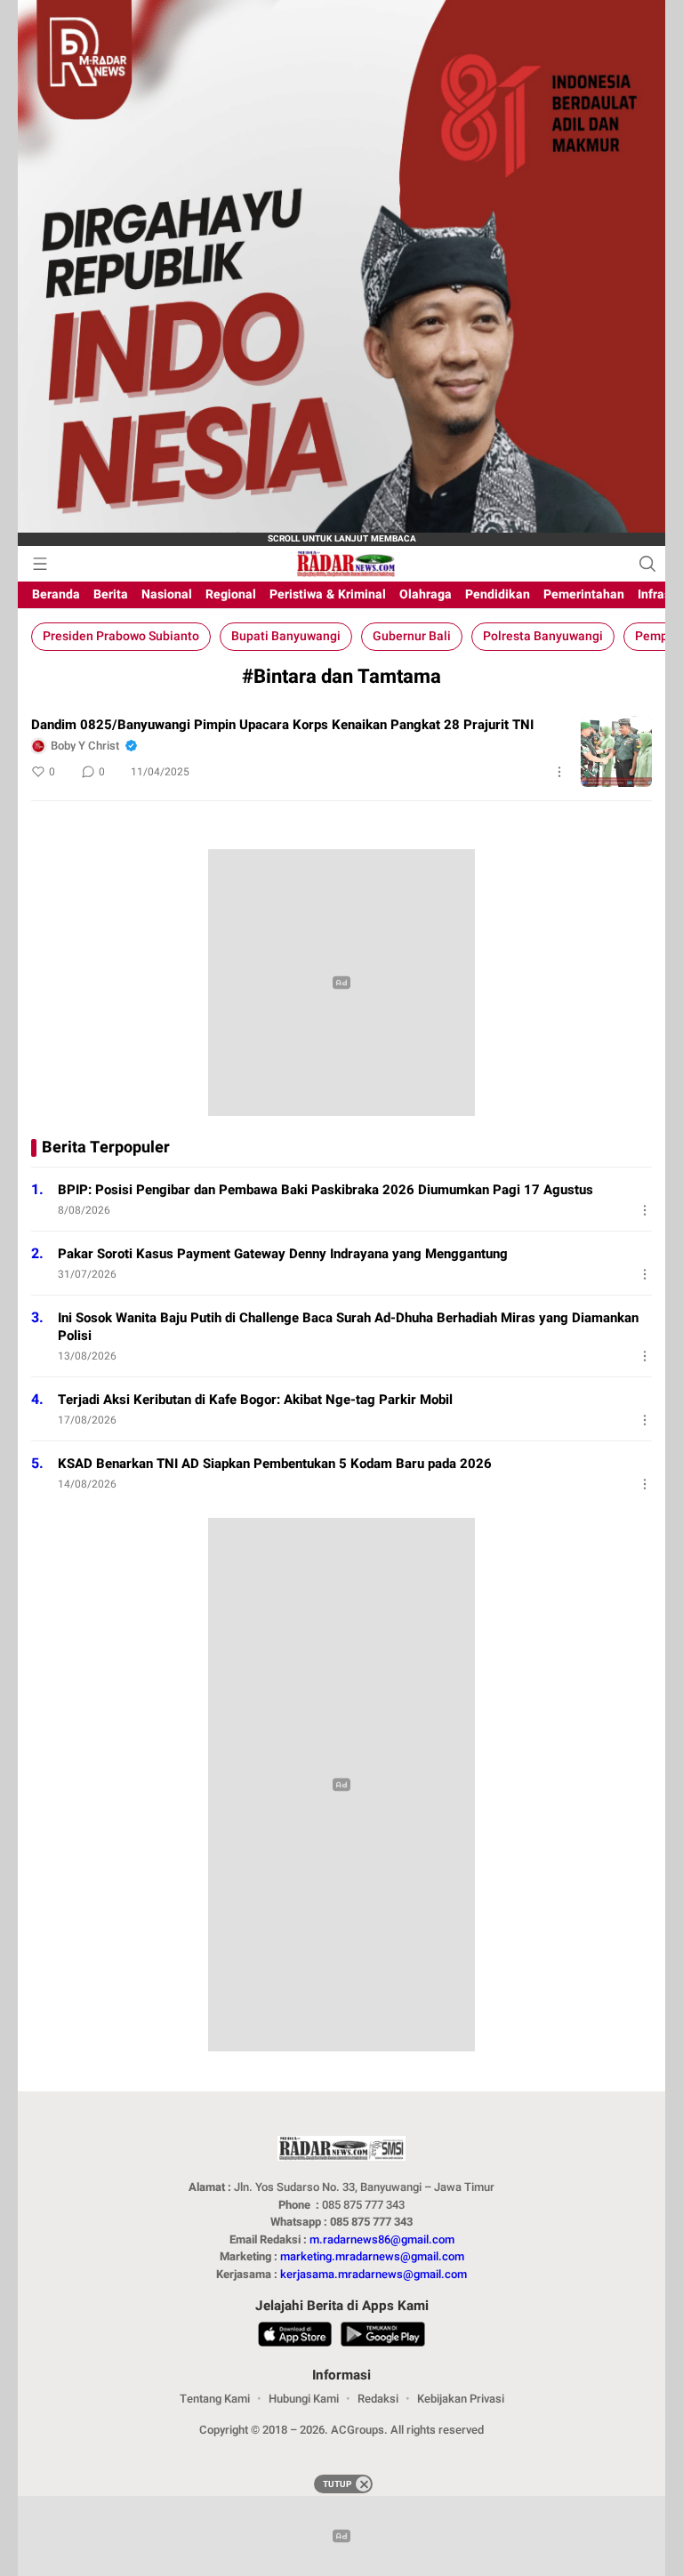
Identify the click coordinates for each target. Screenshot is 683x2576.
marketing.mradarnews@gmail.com (372, 2256)
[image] (616, 751)
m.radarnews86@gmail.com (382, 2239)
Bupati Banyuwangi (286, 636)
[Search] (647, 564)
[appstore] (295, 2337)
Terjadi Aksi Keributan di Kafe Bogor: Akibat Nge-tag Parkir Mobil (255, 1400)
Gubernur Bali (412, 636)
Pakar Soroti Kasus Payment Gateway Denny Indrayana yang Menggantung (283, 1254)
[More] (559, 772)
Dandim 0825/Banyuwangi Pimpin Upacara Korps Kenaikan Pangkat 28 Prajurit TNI (282, 725)
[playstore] (382, 2337)
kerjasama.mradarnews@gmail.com (374, 2274)
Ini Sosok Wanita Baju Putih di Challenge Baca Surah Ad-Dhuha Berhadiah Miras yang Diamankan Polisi (348, 1327)
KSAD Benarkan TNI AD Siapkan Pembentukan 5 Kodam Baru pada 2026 (275, 1464)
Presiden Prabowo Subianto (121, 636)
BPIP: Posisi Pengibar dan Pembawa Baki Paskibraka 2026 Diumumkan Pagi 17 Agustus (325, 1190)
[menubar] (40, 564)
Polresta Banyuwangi (543, 636)
